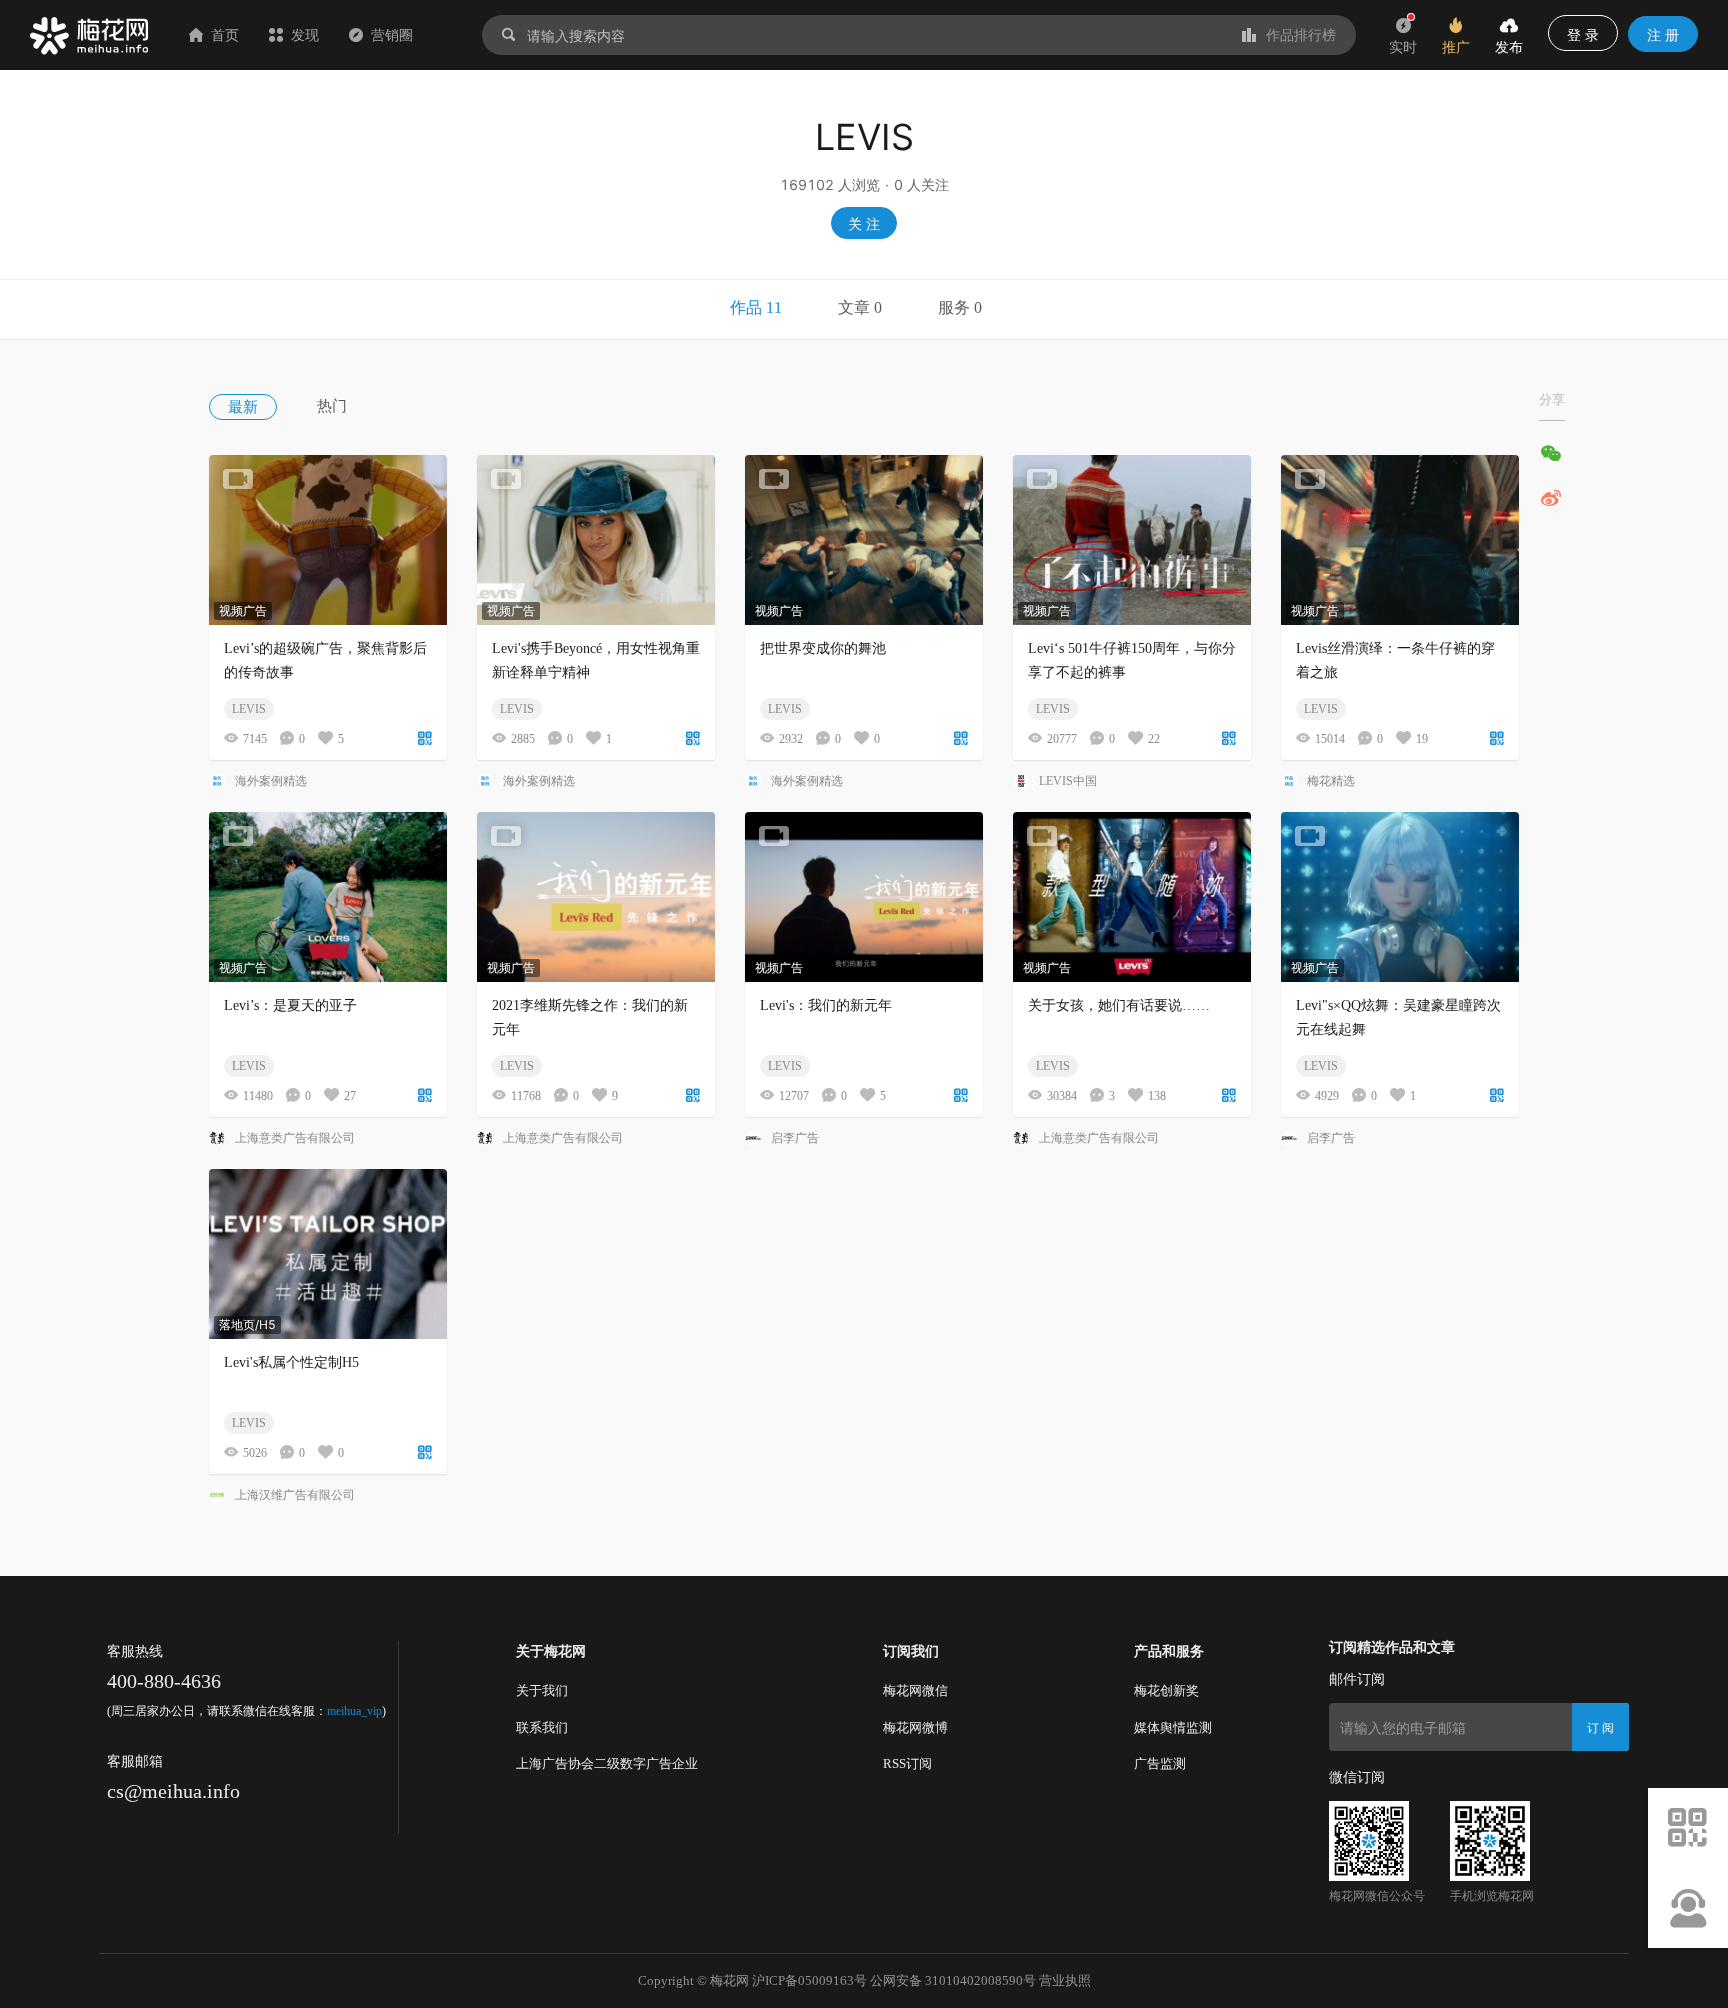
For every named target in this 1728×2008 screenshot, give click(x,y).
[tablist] (864, 310)
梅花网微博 (915, 1727)
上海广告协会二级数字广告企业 (607, 1763)
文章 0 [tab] (860, 307)
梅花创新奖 (1166, 1690)
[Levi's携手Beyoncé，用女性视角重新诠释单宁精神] (596, 540)
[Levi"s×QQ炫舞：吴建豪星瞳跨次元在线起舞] (1400, 897)
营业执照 (1065, 1980)
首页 (225, 34)
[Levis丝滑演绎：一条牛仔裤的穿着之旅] (1400, 540)
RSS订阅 (907, 1763)
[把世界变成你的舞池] (864, 540)
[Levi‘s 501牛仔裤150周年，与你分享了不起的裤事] (1132, 540)
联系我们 (542, 1727)
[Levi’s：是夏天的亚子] (328, 897)
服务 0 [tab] (960, 307)
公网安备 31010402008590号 (953, 1980)
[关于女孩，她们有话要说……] (1132, 897)
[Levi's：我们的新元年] (864, 897)
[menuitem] (263, 406)
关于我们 (542, 1690)
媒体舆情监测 (1173, 1727)
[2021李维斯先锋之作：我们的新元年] (596, 897)
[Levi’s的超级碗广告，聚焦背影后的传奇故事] (328, 540)
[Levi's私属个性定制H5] (328, 1254)
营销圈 (392, 34)
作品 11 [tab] (756, 307)
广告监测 (1160, 1763)
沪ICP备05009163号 (809, 1980)
